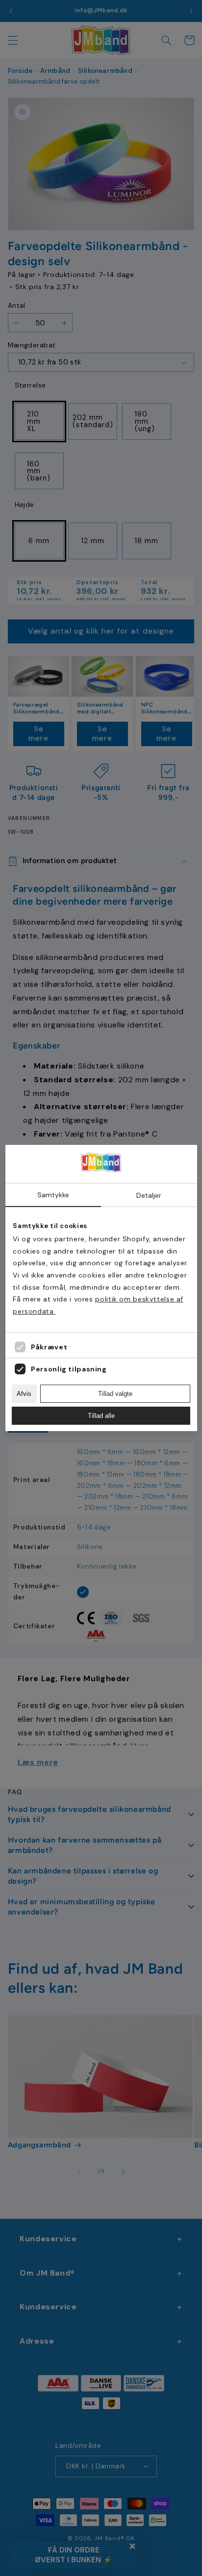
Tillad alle (101, 1416)
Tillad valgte (115, 1394)
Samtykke (53, 1195)
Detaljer (149, 1195)
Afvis (24, 1394)
